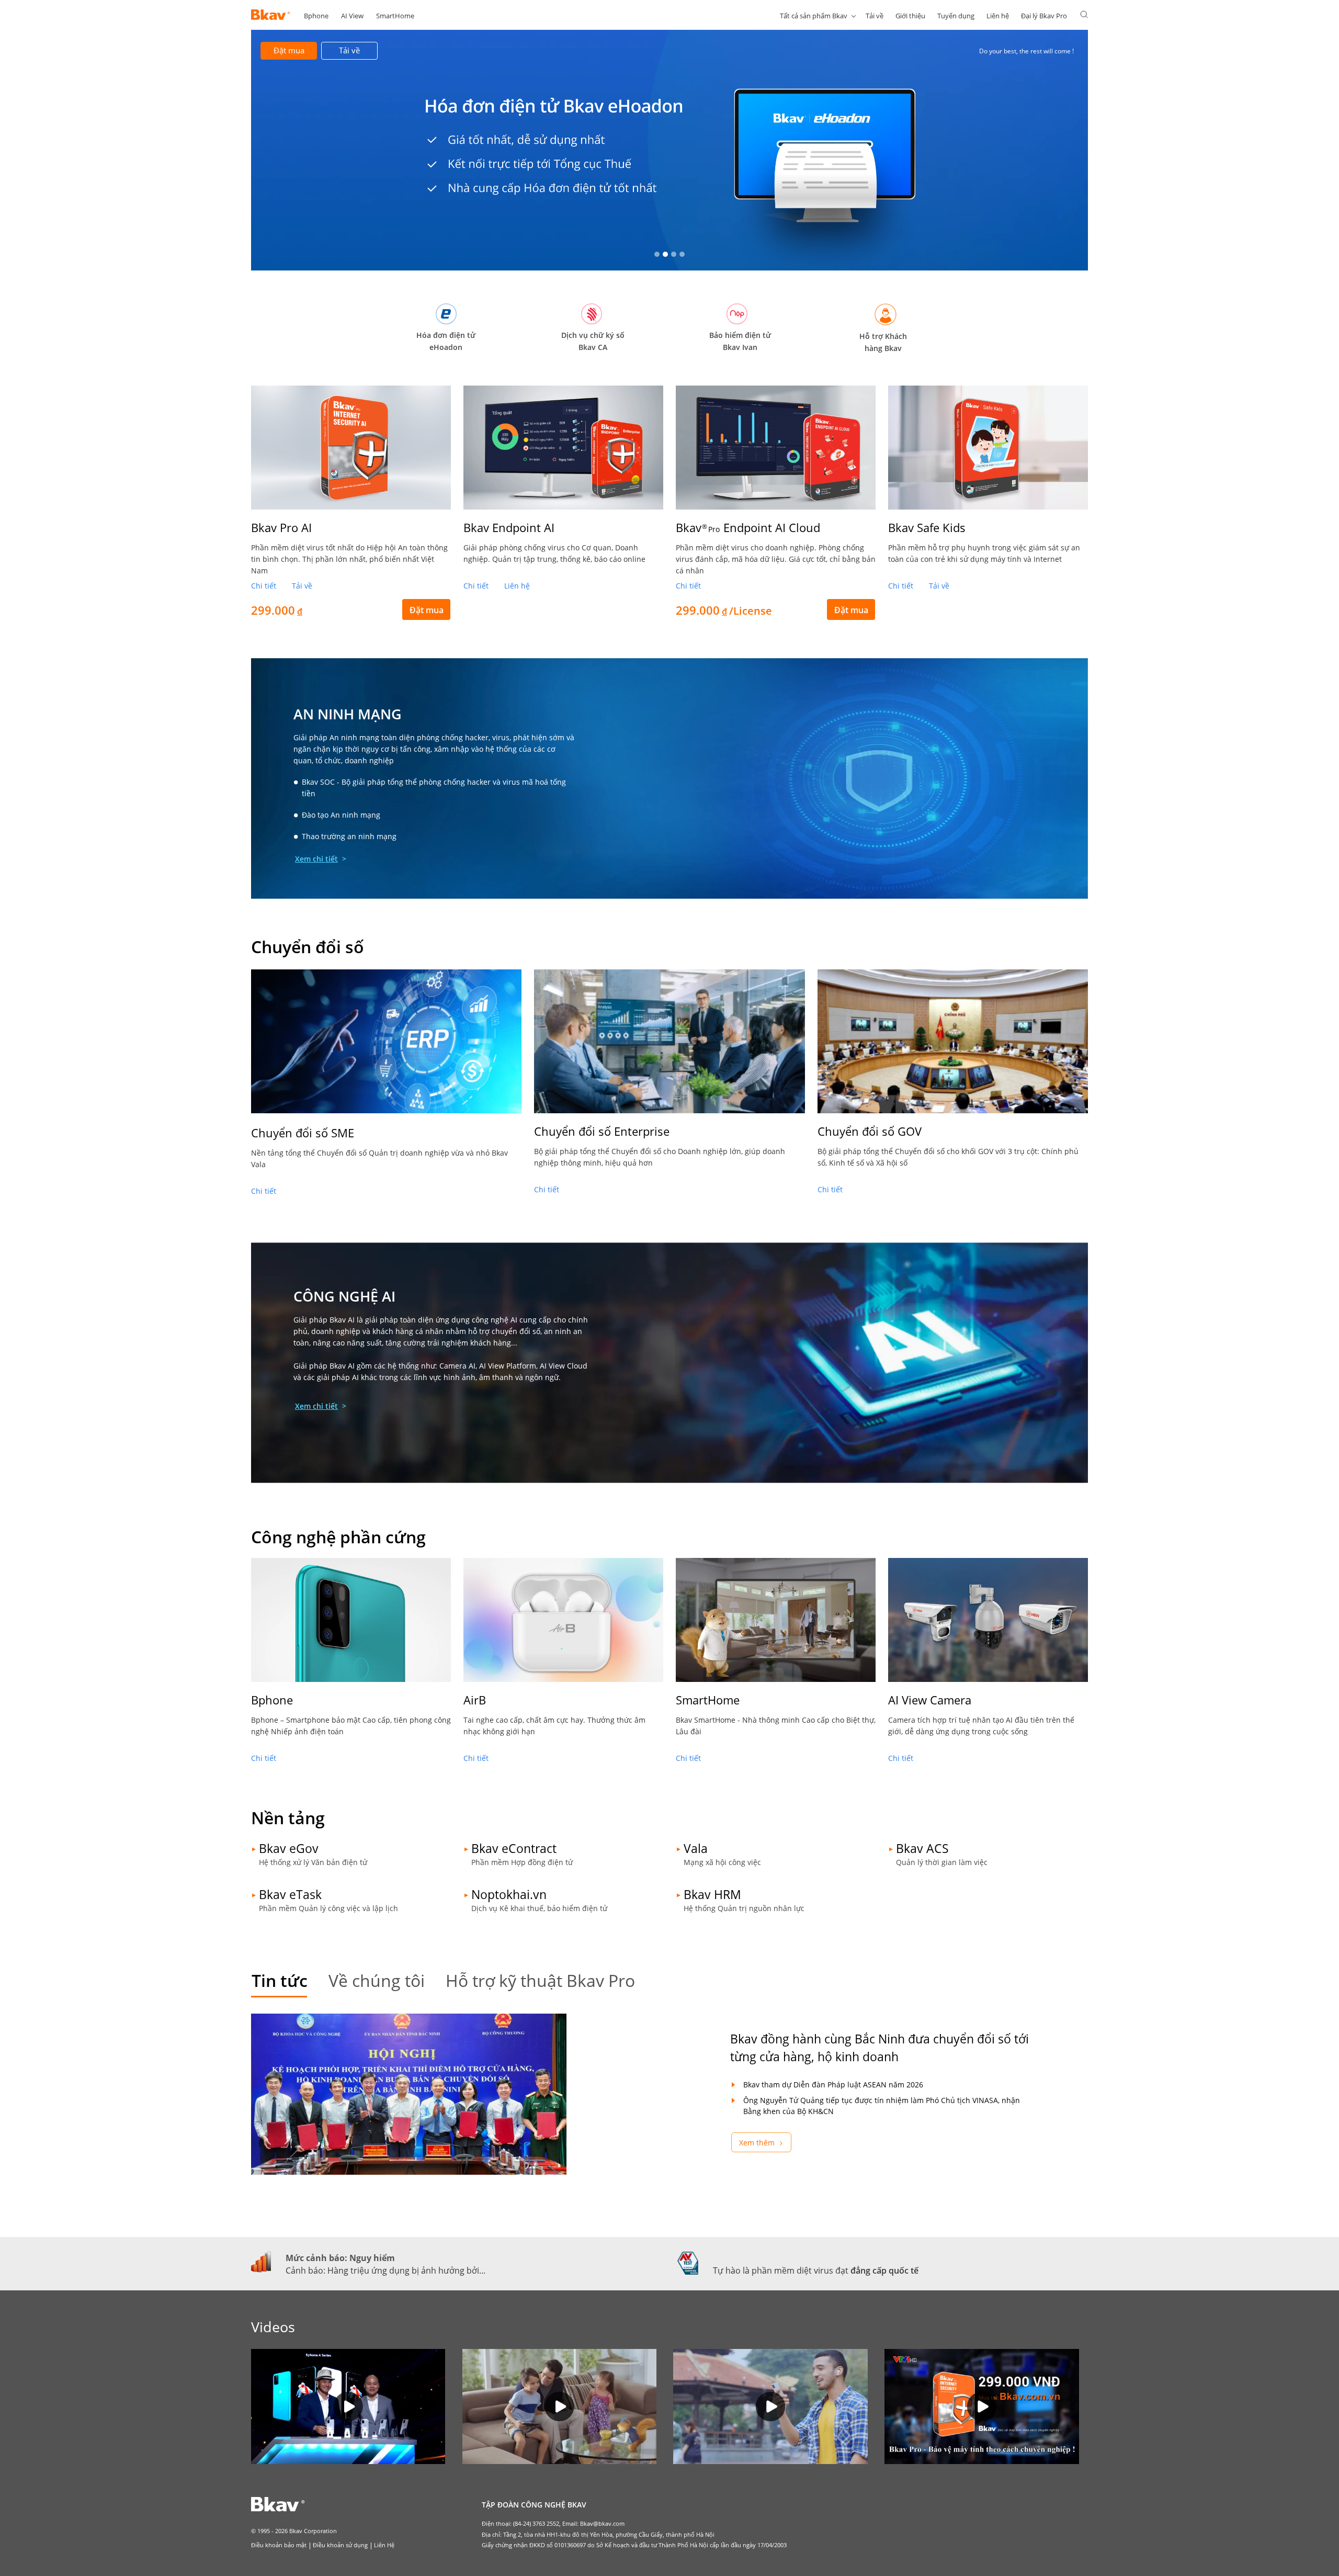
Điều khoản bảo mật (279, 2545)
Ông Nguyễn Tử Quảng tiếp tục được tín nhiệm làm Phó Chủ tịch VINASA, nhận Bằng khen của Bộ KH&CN (882, 2106)
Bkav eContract (514, 1848)
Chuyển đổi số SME (303, 1133)
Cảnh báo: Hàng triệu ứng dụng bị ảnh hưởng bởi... (385, 2270)
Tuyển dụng (956, 16)
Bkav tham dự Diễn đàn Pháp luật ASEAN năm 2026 (833, 2084)
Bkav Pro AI (281, 527)
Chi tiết (264, 586)
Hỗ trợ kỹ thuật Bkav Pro (540, 1980)
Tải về (875, 16)
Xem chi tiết (316, 859)
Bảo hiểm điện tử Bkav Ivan (740, 341)
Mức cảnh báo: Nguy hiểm (340, 2258)
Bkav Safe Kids (927, 527)
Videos (273, 2327)
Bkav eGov (289, 1848)
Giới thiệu (910, 16)
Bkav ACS (922, 1848)
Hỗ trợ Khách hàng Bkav (883, 342)
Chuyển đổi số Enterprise (602, 1131)
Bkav (748, 527)
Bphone (316, 16)
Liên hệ (998, 16)
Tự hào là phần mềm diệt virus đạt (816, 2270)
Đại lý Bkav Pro (1044, 16)
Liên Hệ (384, 2545)
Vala (696, 1848)
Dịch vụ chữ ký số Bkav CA (593, 341)
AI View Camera (930, 1700)
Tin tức (280, 1980)
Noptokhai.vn (509, 1894)
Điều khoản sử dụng (340, 2545)
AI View (352, 16)
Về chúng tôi (377, 1980)
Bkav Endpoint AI (509, 527)
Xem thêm (757, 2143)
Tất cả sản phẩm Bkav (814, 16)
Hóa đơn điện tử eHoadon (446, 341)
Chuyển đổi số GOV (870, 1131)
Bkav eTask (290, 1894)
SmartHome (395, 16)
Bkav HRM (712, 1894)
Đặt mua (289, 50)
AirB (475, 1700)
